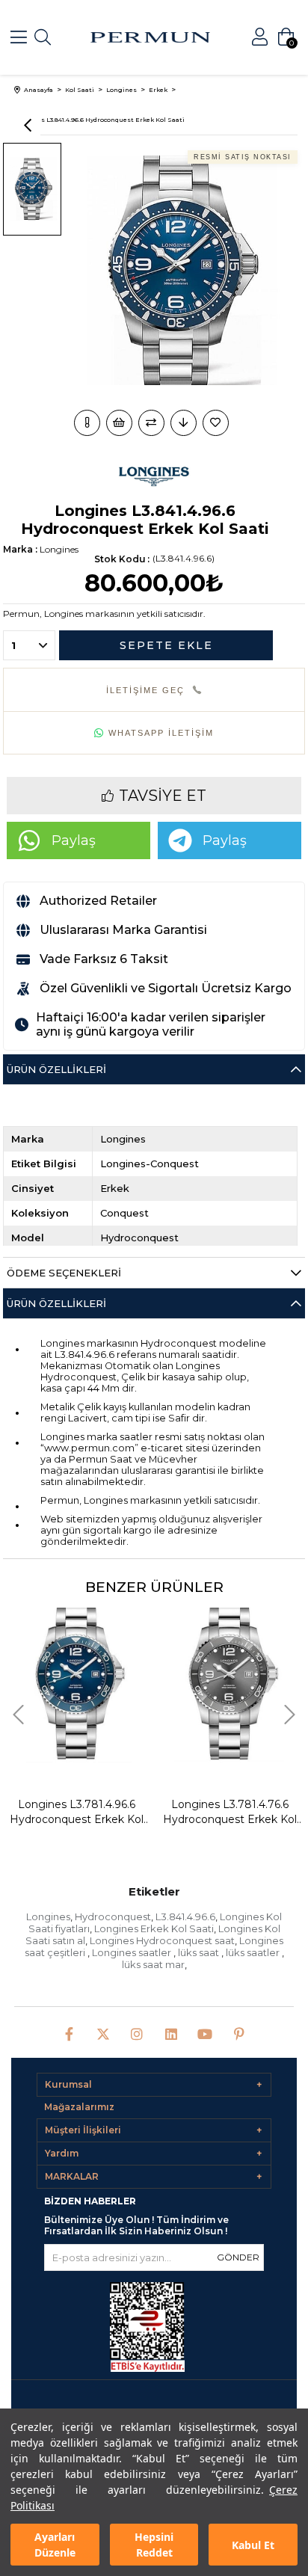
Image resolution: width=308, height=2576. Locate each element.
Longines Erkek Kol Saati (154, 1928)
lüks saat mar (153, 1964)
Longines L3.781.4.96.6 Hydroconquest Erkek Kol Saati (77, 1812)
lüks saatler (254, 1952)
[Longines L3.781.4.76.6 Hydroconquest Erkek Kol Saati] (230, 1679)
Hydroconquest (113, 1916)
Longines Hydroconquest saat (162, 1940)
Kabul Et (253, 2545)
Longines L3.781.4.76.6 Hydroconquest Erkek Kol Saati (230, 1812)
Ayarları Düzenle (55, 2545)
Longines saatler (133, 1952)
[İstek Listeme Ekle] (119, 423)
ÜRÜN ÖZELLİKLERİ (56, 1303)
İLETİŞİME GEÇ (145, 690)
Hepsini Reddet (154, 2545)
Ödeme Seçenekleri (64, 1273)
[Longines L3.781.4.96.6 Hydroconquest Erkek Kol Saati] (77, 1679)
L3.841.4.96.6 (185, 1916)
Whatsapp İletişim (161, 733)
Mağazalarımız (79, 2107)
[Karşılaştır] (151, 423)
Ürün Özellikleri (56, 1069)
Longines (48, 1916)
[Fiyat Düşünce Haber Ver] (184, 423)
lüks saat (200, 1952)
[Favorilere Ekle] (217, 423)
